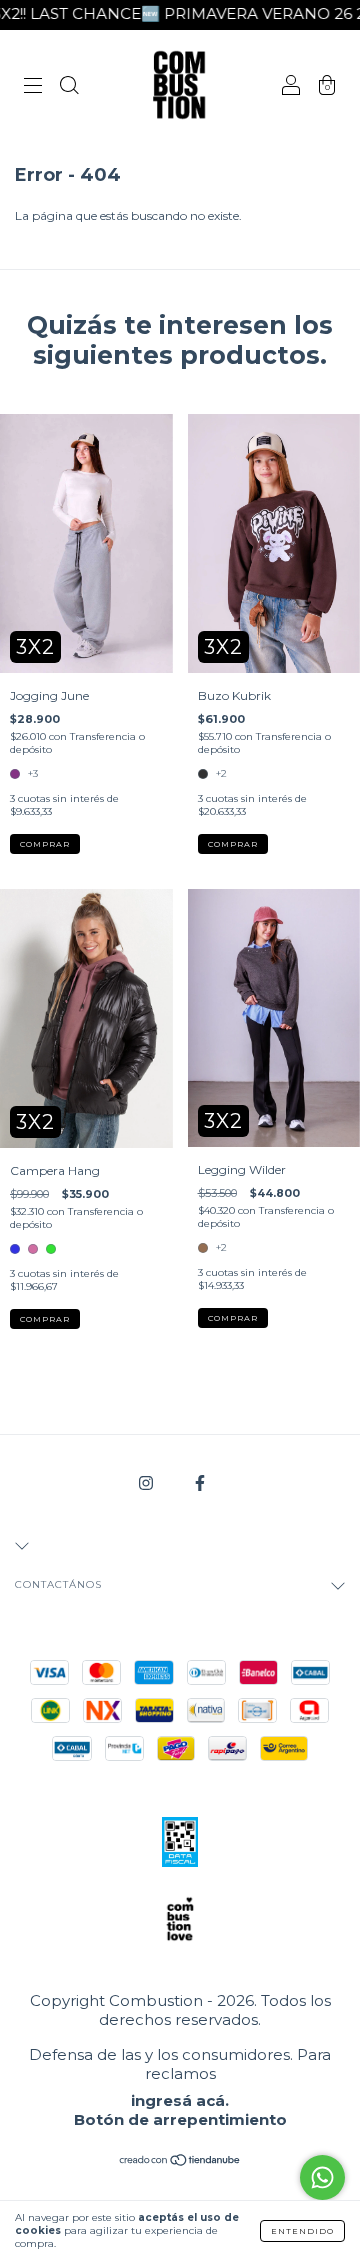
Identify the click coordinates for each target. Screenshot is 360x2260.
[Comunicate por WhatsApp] (322, 2177)
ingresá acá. (180, 2100)
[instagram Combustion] (147, 1482)
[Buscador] (69, 87)
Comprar (45, 844)
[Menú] (33, 87)
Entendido (302, 2231)
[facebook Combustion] (200, 1482)
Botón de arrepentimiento (180, 2119)
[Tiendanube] (180, 2162)
